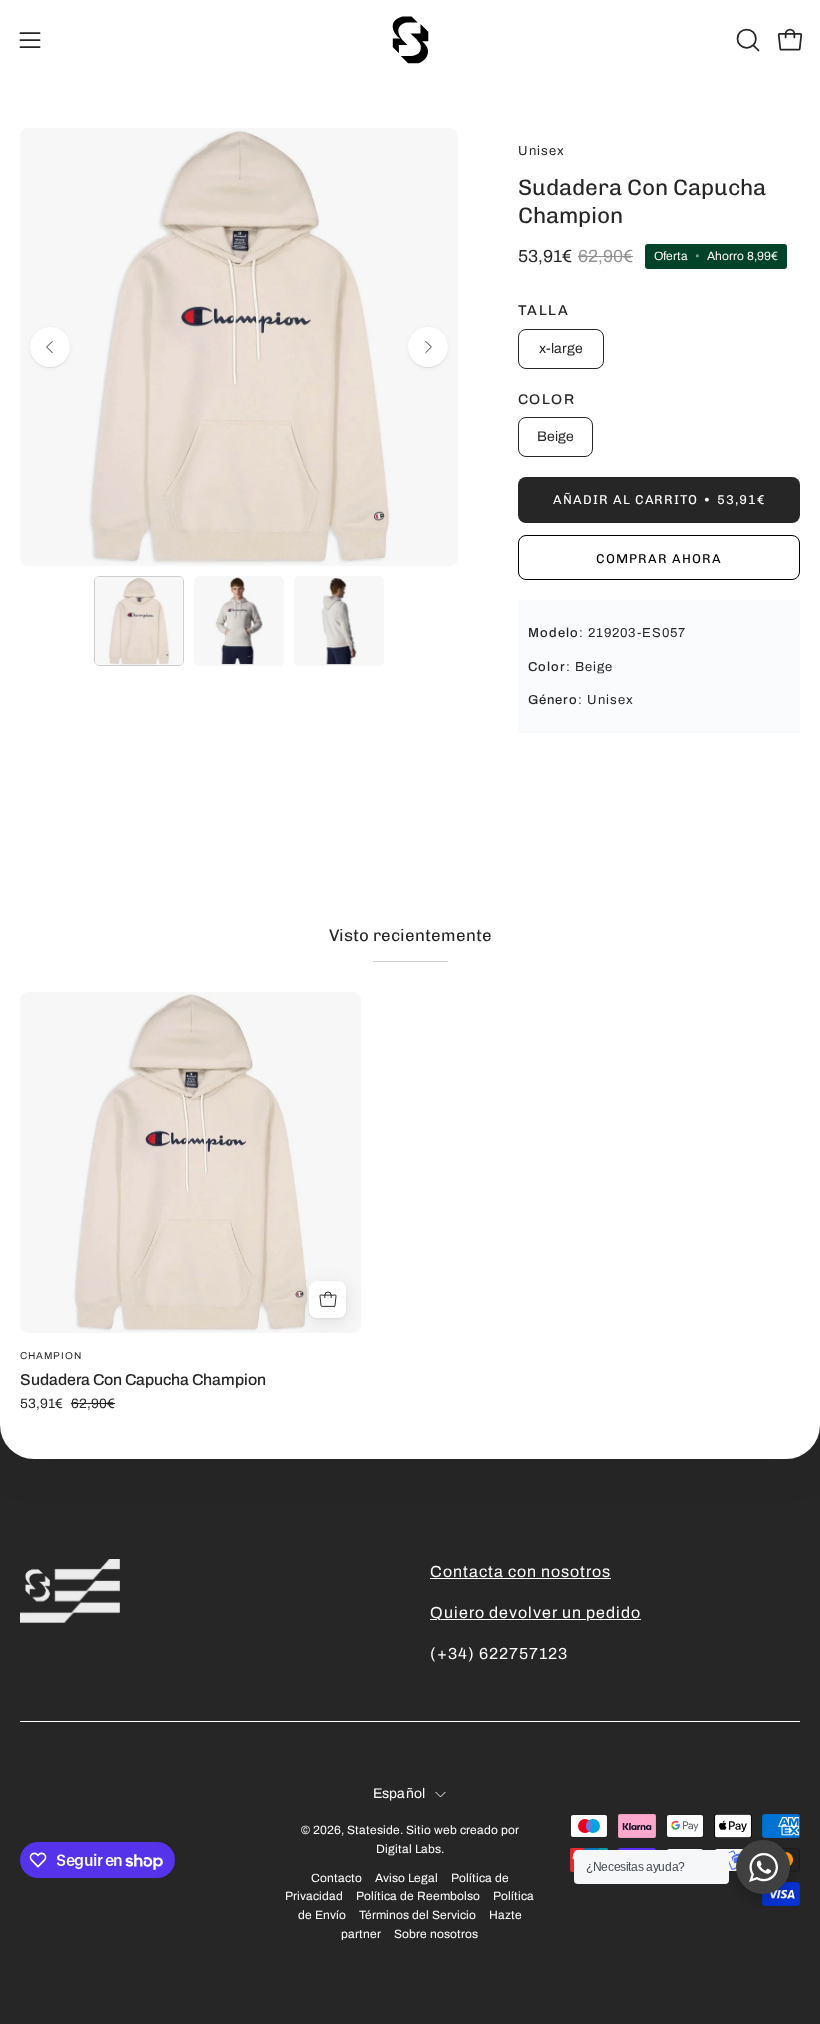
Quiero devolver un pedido (535, 1612)
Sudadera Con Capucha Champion (143, 1380)
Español (399, 1793)
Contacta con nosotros (520, 1571)
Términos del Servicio (417, 1915)
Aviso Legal (406, 1878)
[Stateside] (410, 40)
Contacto (336, 1878)
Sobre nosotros (436, 1934)
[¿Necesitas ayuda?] (763, 1867)
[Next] (428, 347)
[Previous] (50, 347)
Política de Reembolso (418, 1896)
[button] (746, 40)
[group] (410, 1201)
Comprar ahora (658, 558)
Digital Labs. (410, 1849)
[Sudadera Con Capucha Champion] (139, 621)
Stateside (373, 1830)
